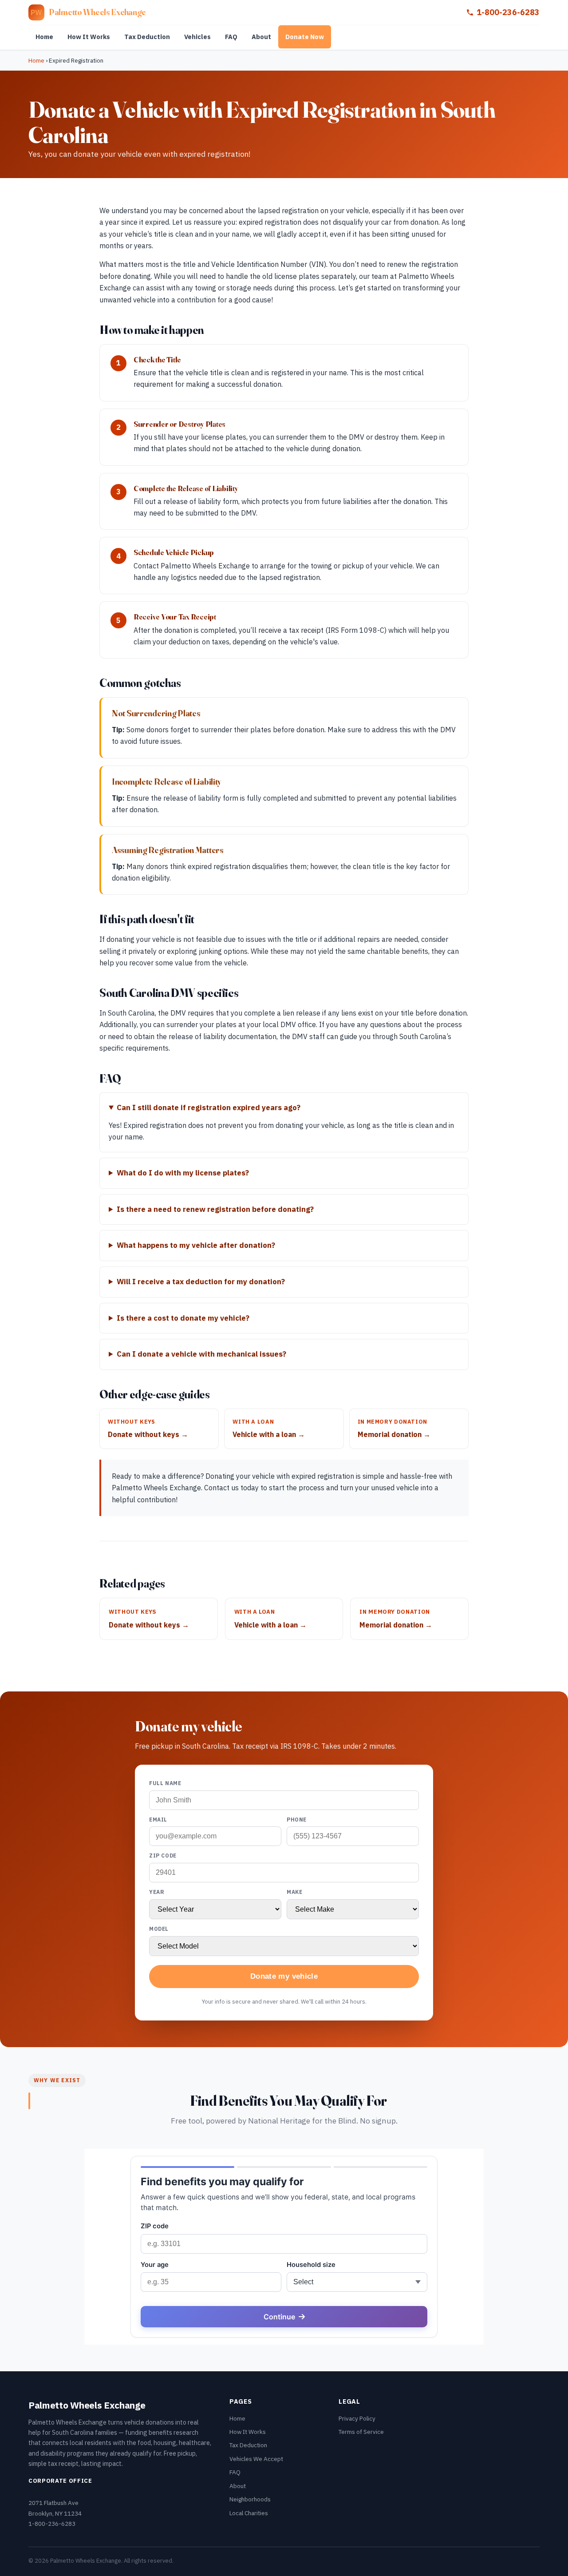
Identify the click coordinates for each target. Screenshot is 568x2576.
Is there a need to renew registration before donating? (215, 1209)
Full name (165, 1783)
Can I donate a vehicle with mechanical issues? (201, 1354)
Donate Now (305, 37)
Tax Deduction (147, 37)
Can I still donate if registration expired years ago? (209, 1107)
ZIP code (163, 1856)
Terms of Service (361, 2432)
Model (159, 1929)
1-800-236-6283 (508, 12)
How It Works (89, 37)
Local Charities (249, 2513)
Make (294, 1892)
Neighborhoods (250, 2499)
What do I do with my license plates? (183, 1173)
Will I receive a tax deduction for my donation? (201, 1282)
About (261, 37)
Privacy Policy (357, 2418)
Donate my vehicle (284, 1976)
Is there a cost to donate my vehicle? (183, 1318)
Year (157, 1892)
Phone (297, 1820)
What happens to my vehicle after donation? (196, 1245)
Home (44, 37)
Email (158, 1820)
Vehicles (197, 37)
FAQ (231, 37)
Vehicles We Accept (256, 2459)
